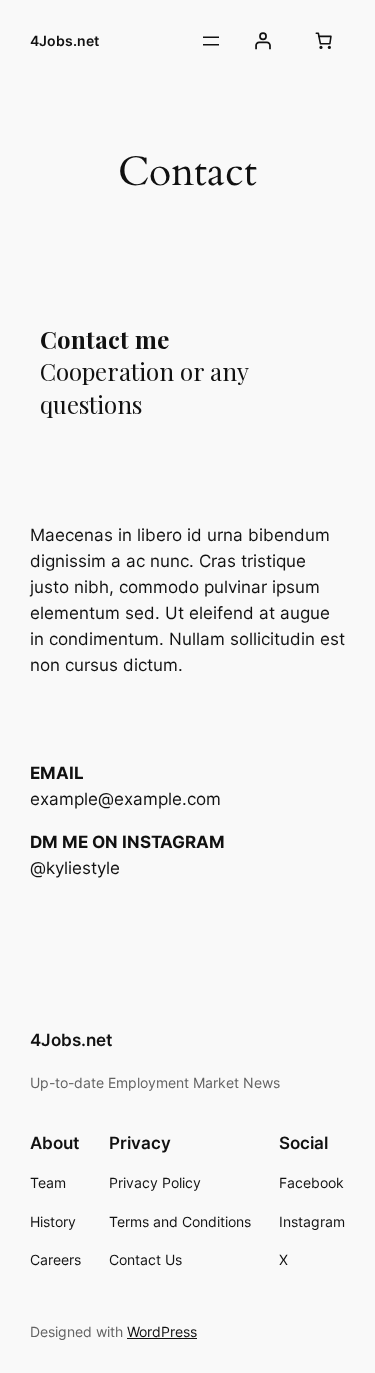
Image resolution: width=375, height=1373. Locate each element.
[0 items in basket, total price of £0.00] (324, 41)
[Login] (263, 41)
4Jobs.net (64, 40)
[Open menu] (211, 41)
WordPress (162, 1331)
